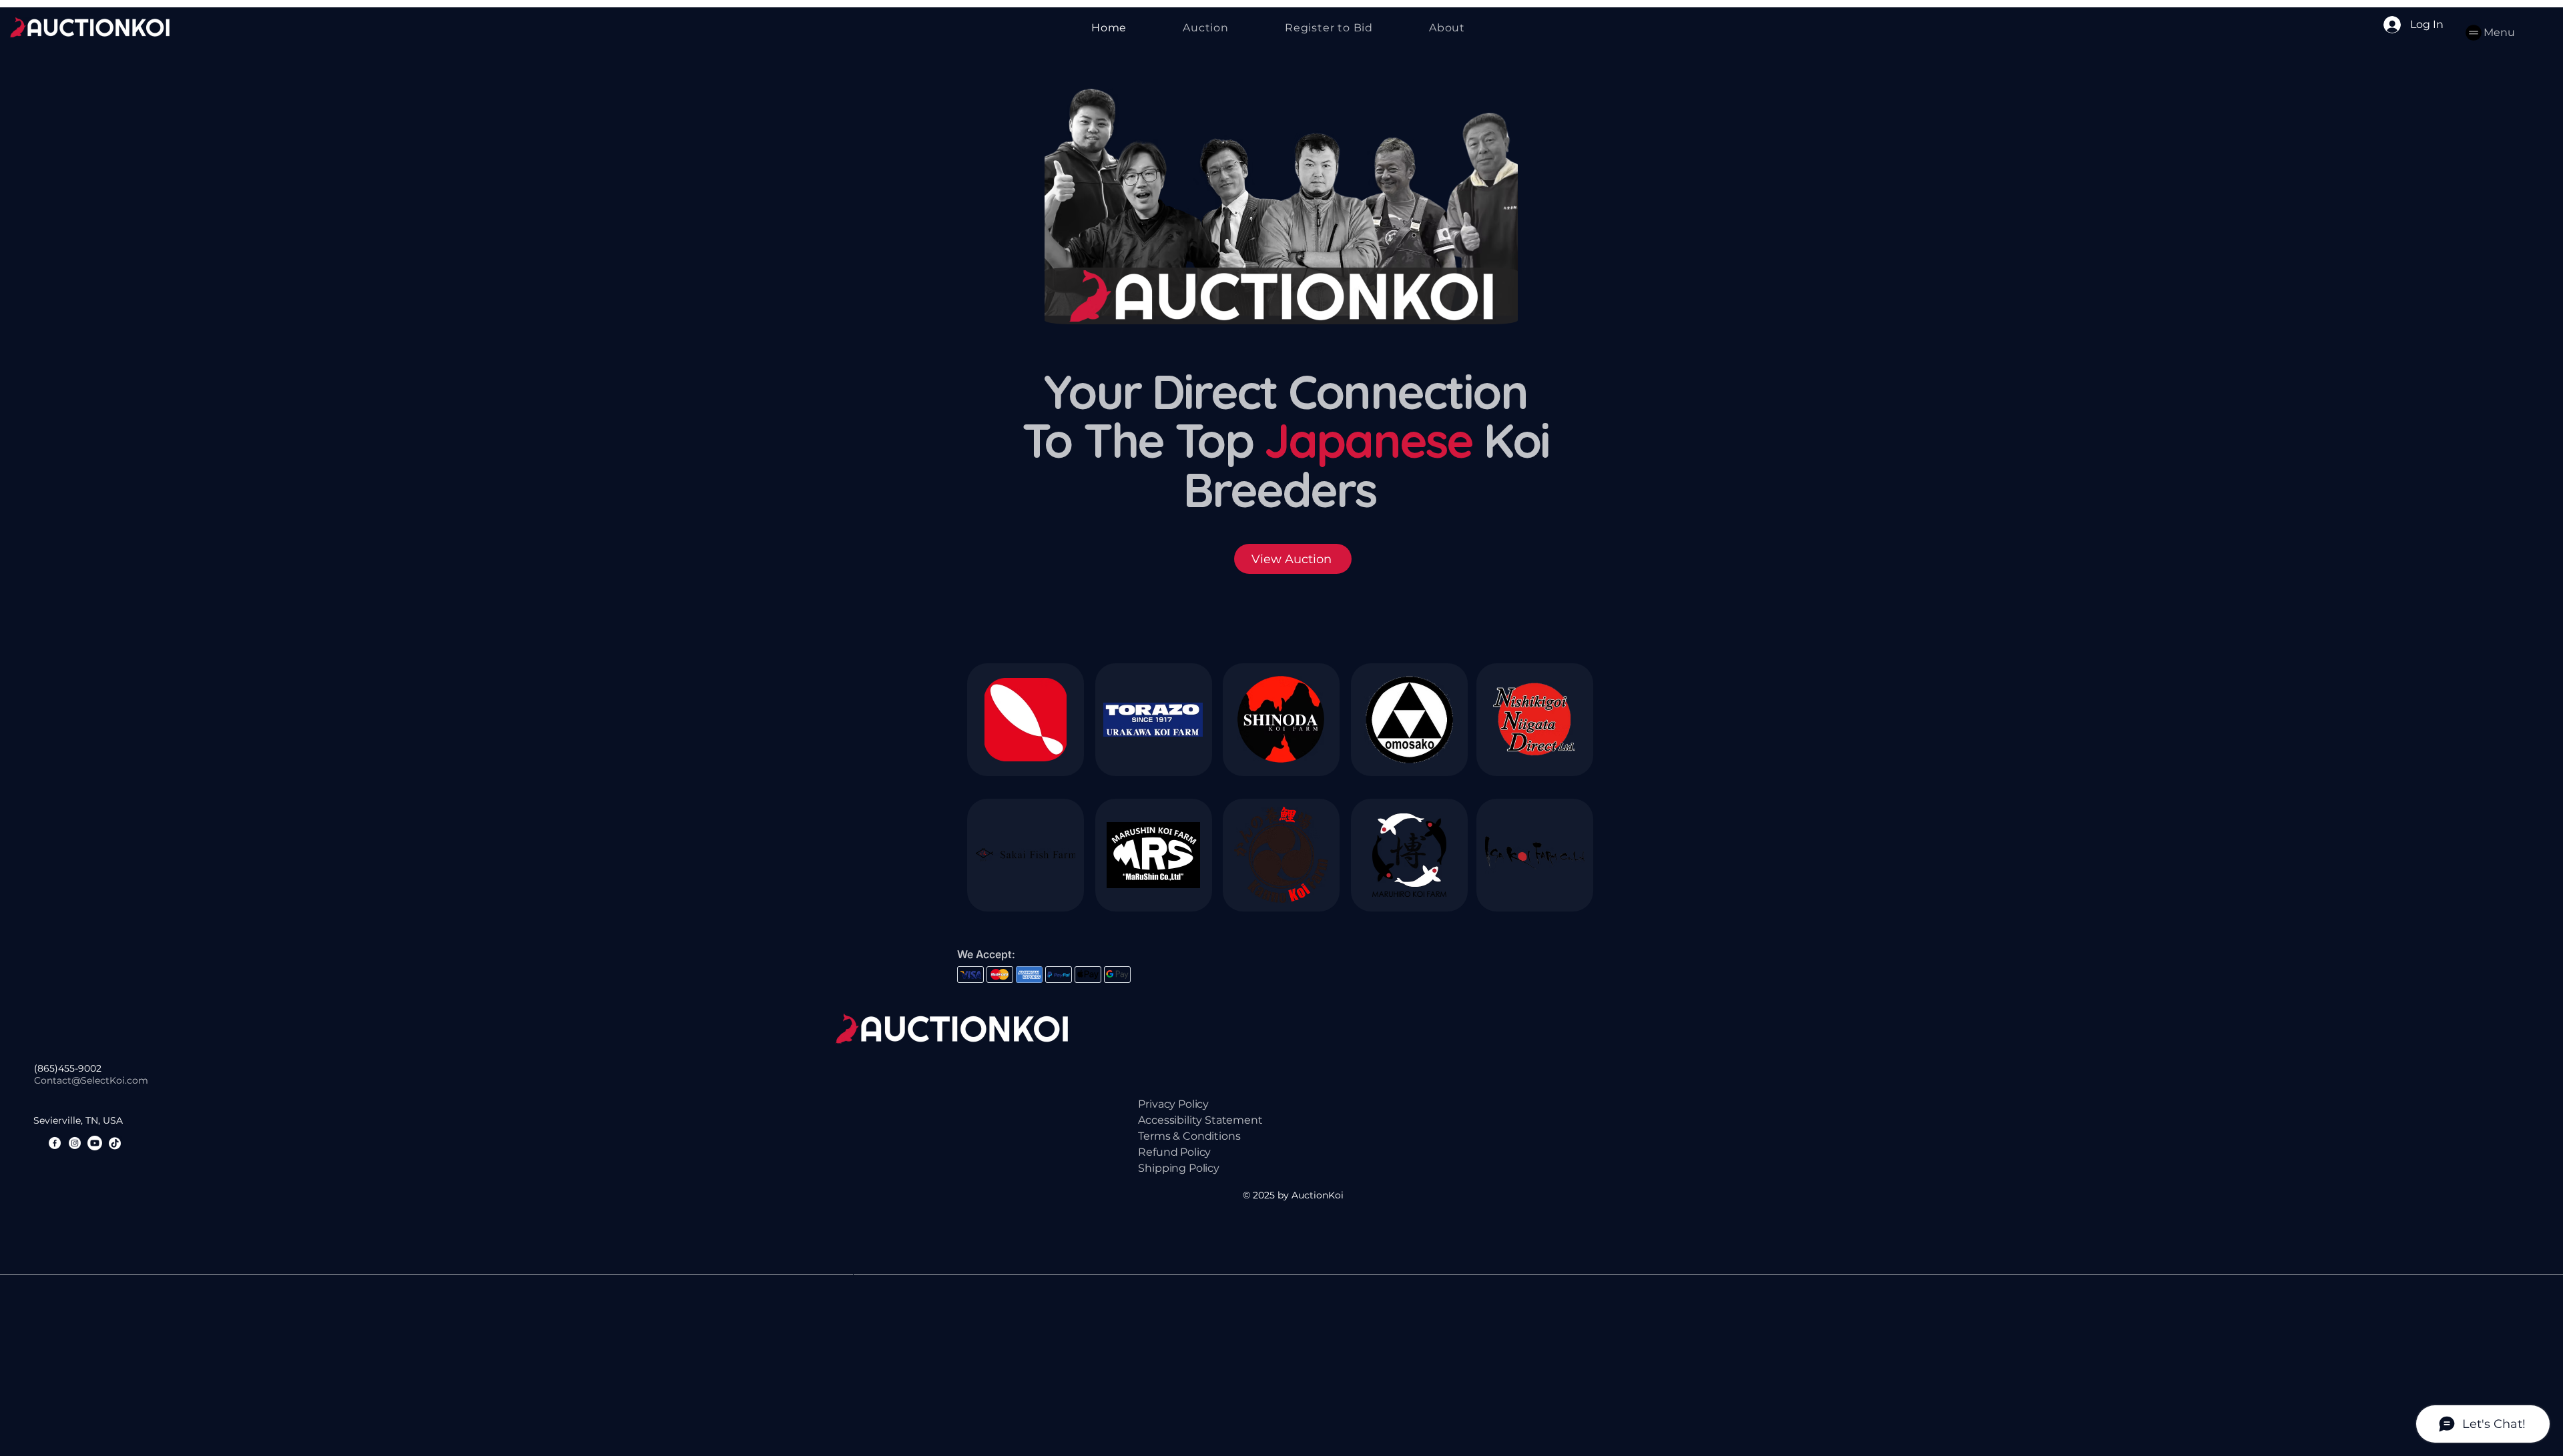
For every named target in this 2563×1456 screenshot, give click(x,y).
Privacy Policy (1173, 1104)
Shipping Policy (1179, 1168)
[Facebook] (55, 1143)
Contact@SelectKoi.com (91, 1080)
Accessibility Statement (1200, 1120)
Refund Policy (1174, 1152)
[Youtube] (95, 1143)
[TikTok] (115, 1143)
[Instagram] (75, 1143)
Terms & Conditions (1189, 1136)
